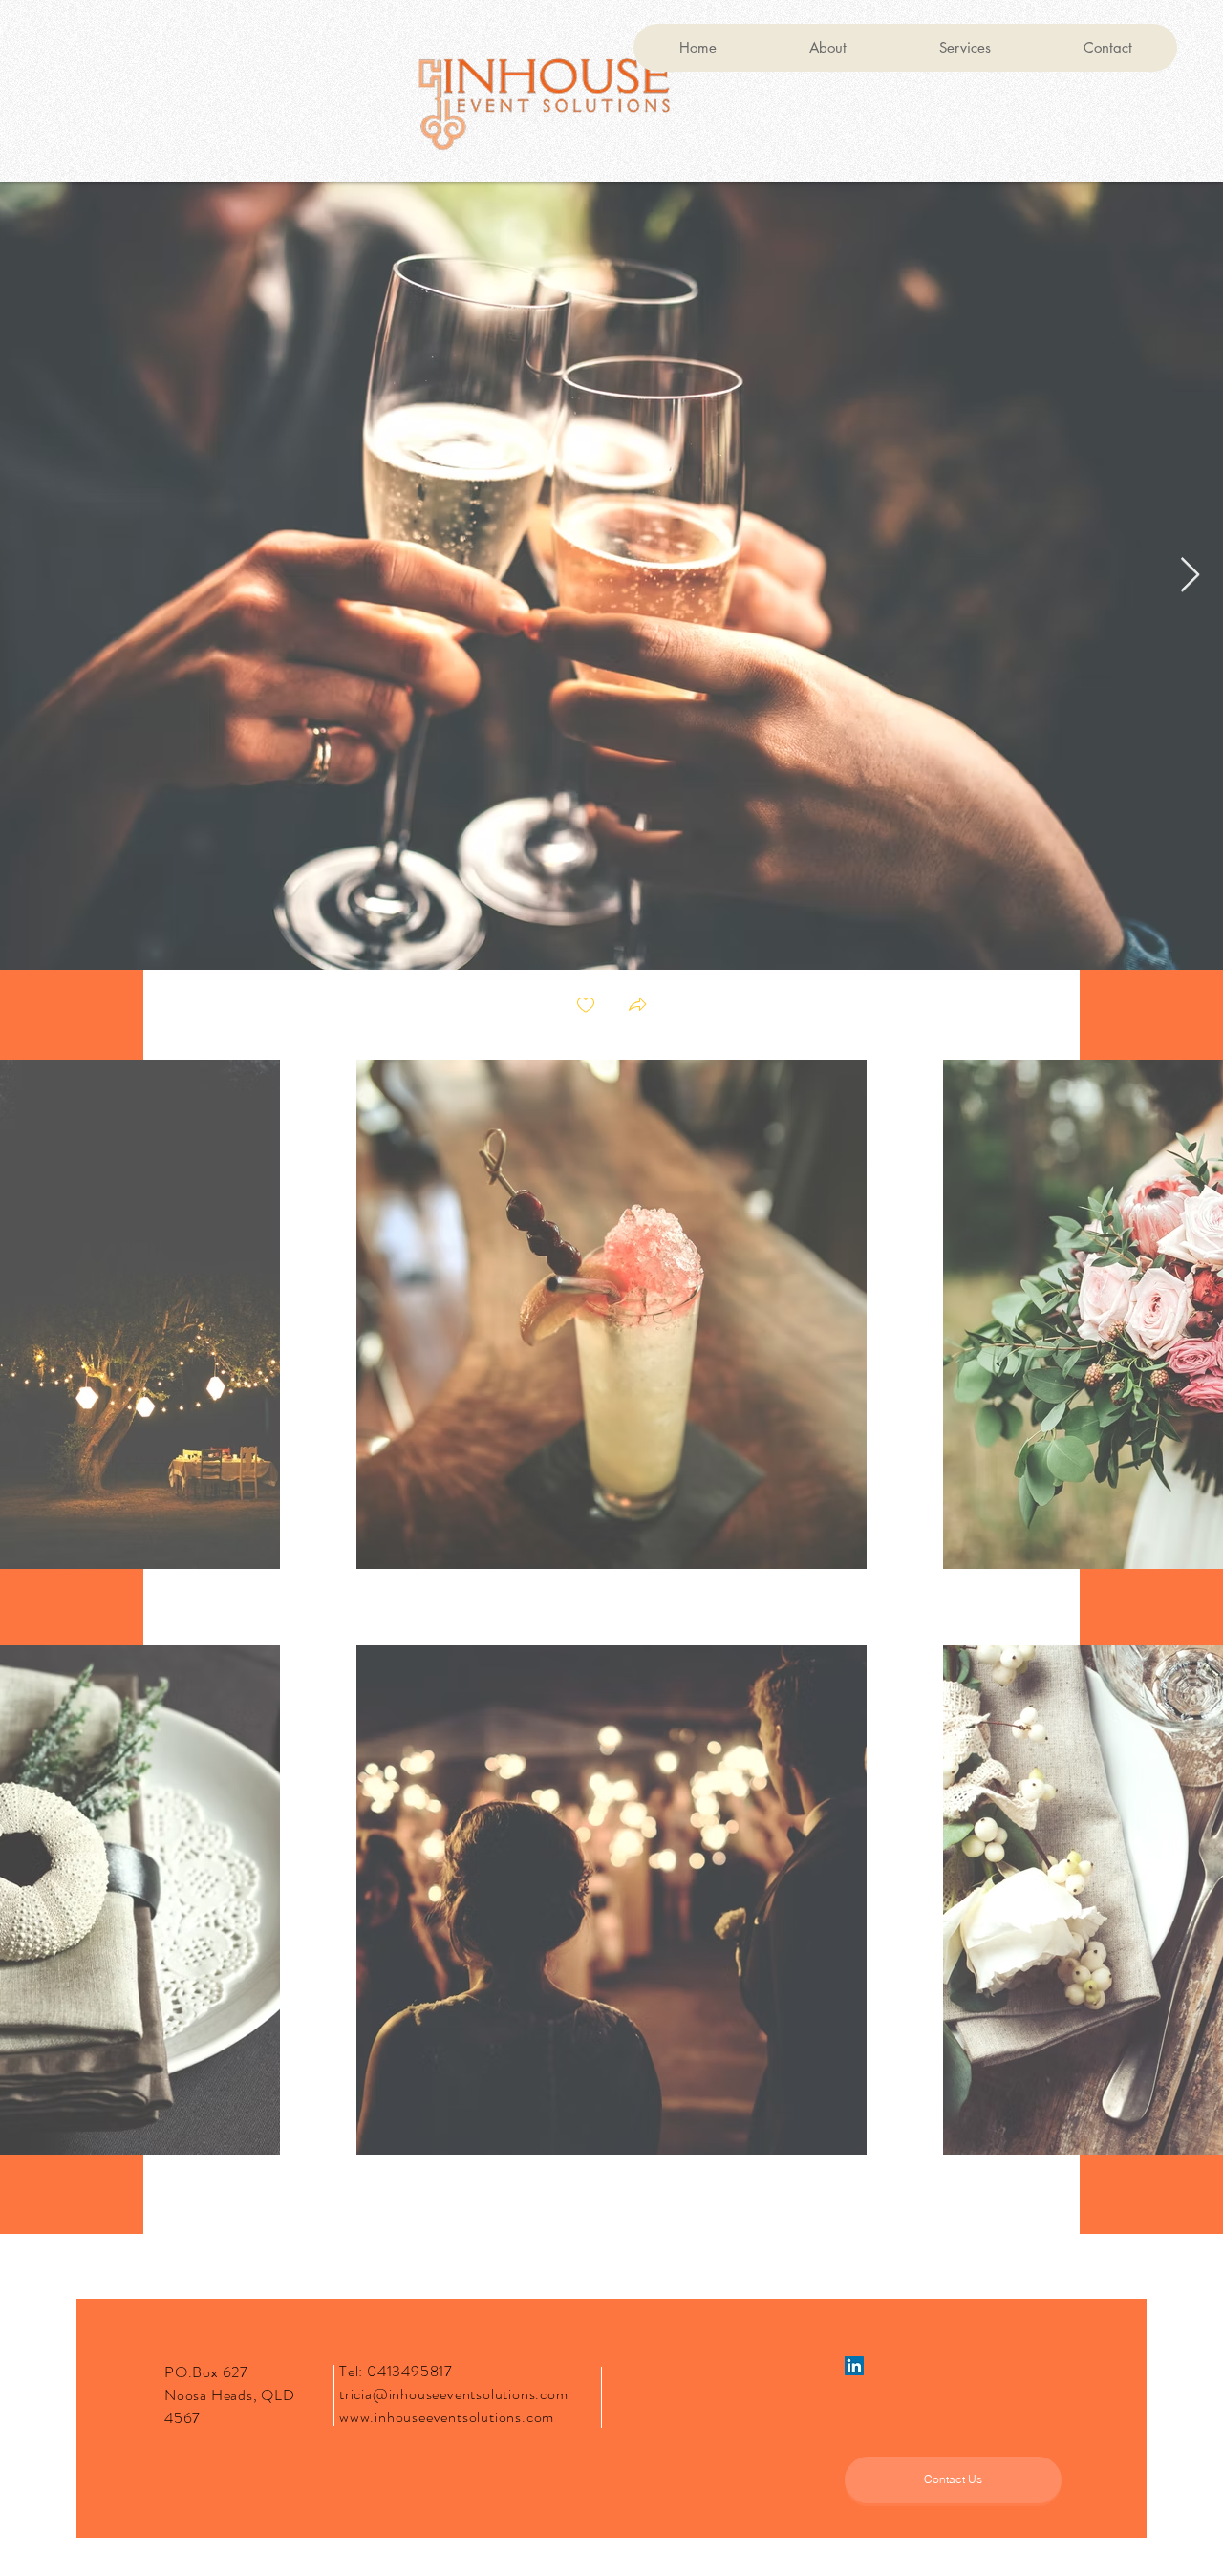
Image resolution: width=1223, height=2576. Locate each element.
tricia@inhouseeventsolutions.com (454, 2394)
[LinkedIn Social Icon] (854, 2366)
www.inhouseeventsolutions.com (447, 2417)
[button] (637, 1007)
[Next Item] (1190, 576)
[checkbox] (586, 1007)
